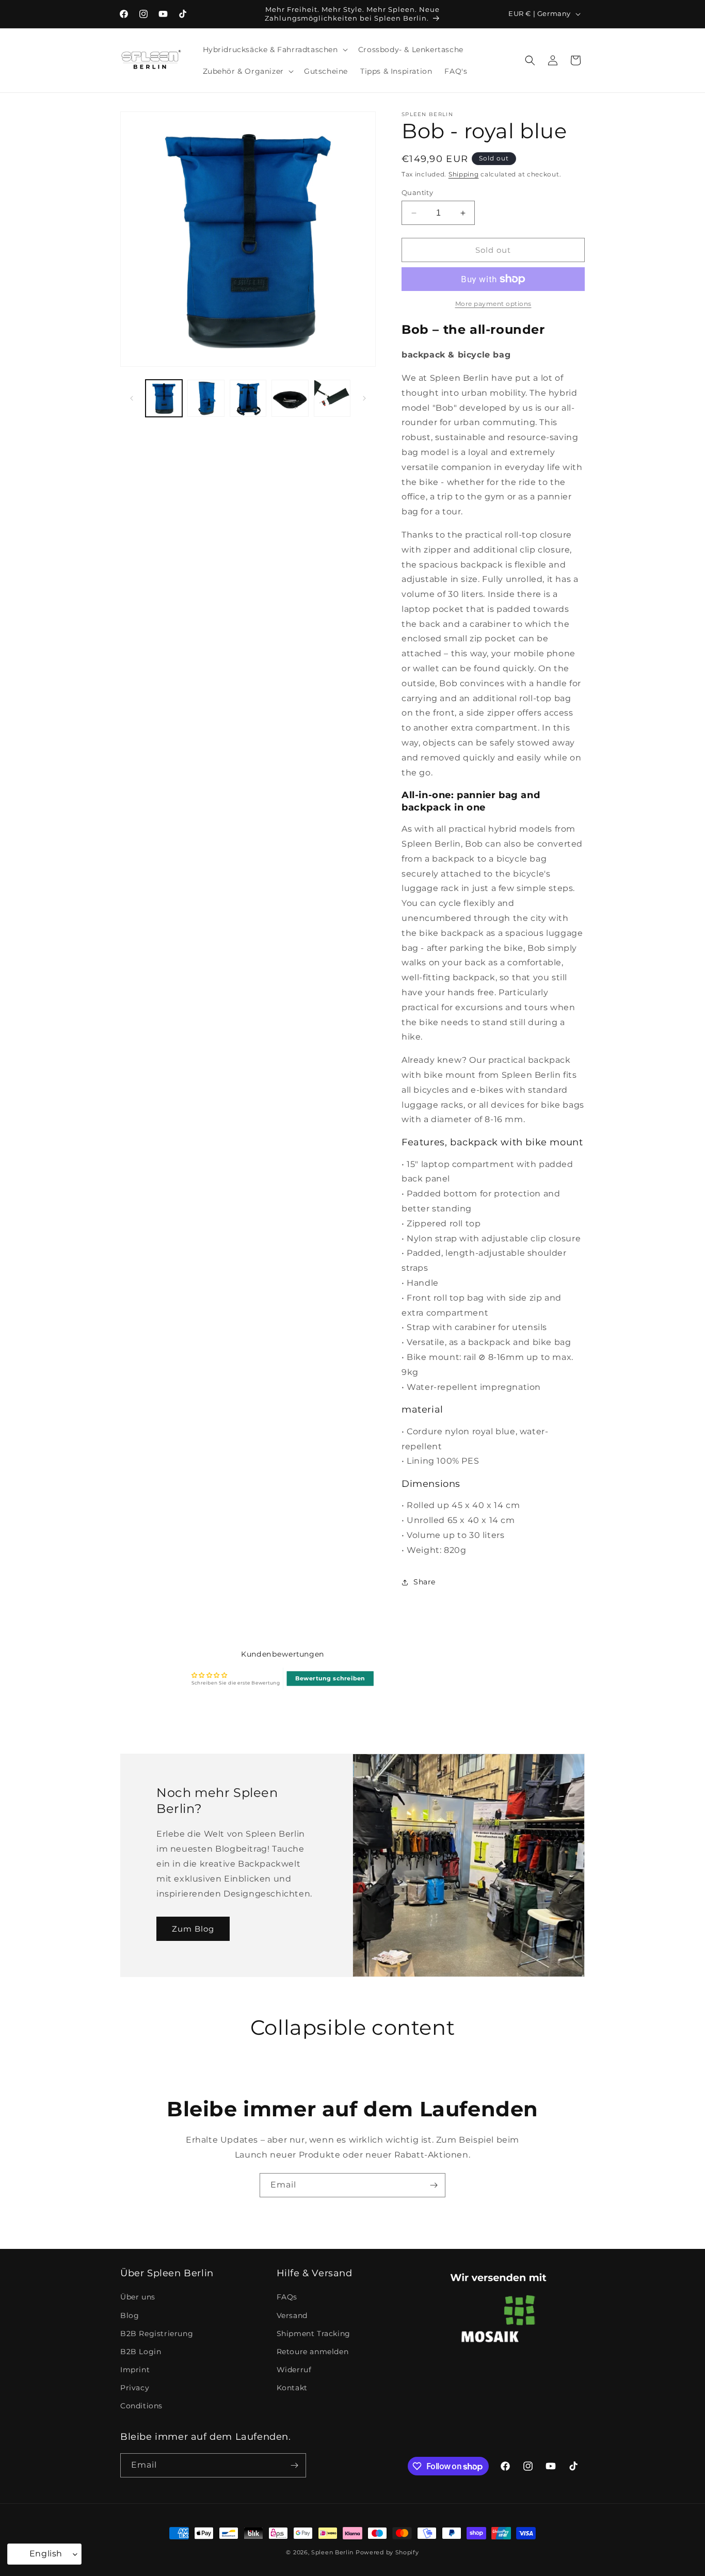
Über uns (138, 2297)
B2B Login (141, 2352)
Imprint (135, 2370)
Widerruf (294, 2370)
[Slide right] (364, 398)
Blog (130, 2315)
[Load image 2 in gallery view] (206, 398)
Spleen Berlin (332, 2552)
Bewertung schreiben (330, 1678)
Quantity (417, 192)
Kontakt (292, 2388)
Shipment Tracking (314, 2334)
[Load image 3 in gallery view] (248, 398)
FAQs (287, 2297)
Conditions (141, 2406)
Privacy (135, 2388)
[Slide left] (132, 398)
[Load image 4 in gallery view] (290, 398)
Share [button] (424, 1582)
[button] (274, 50)
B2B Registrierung (157, 2334)
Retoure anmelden (313, 2352)
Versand (292, 2315)
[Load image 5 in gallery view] (332, 398)
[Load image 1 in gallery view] (164, 398)
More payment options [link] (493, 304)
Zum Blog (193, 1929)
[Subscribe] (434, 2185)
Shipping (464, 174)
